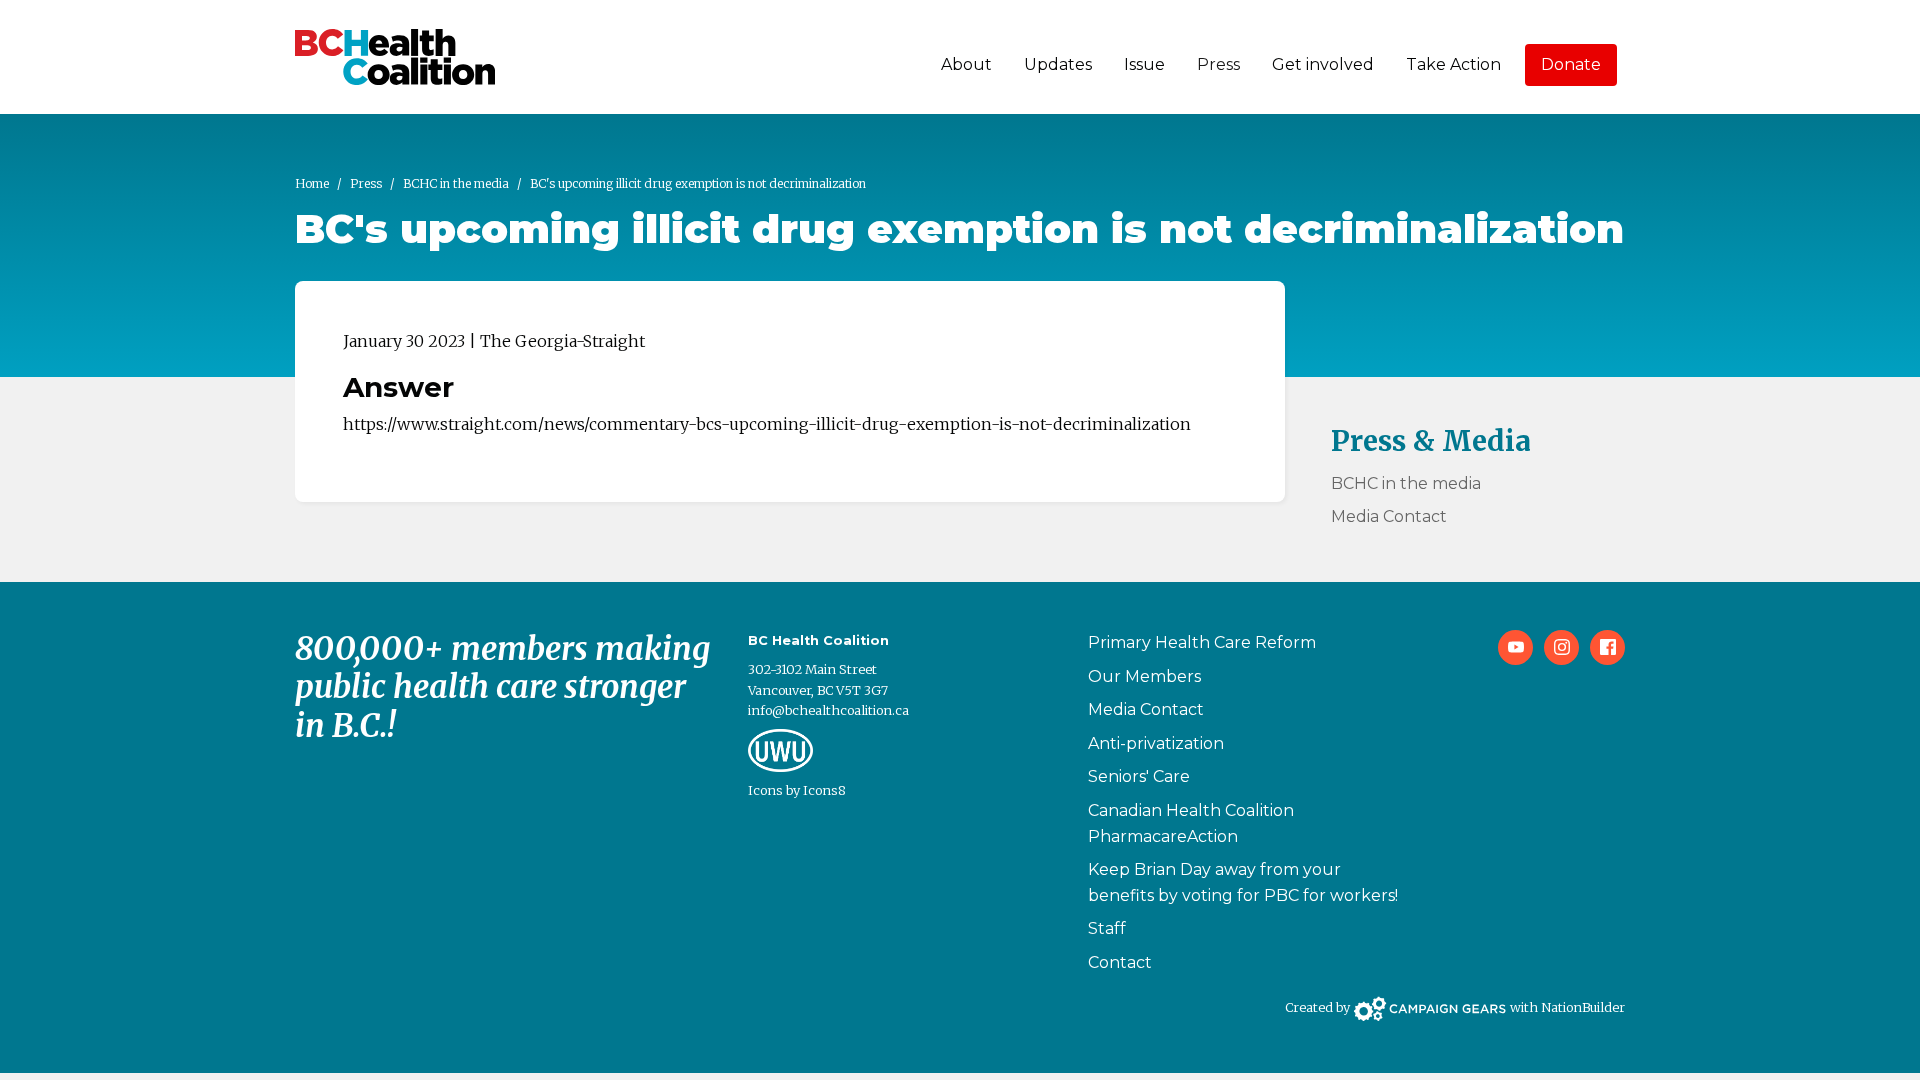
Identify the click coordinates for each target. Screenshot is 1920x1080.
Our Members (1144, 676)
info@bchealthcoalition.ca (828, 710)
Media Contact (1389, 516)
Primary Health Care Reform (1202, 642)
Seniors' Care (1139, 776)
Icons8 (824, 790)
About (966, 64)
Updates (1058, 64)
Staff (1107, 928)
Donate (1571, 64)
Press (1218, 64)
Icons (765, 790)
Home (312, 183)
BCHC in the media (456, 183)
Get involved (1323, 64)
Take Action (1453, 64)
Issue (1144, 64)
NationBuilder (1583, 1007)
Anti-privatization (1156, 743)
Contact (1120, 962)
